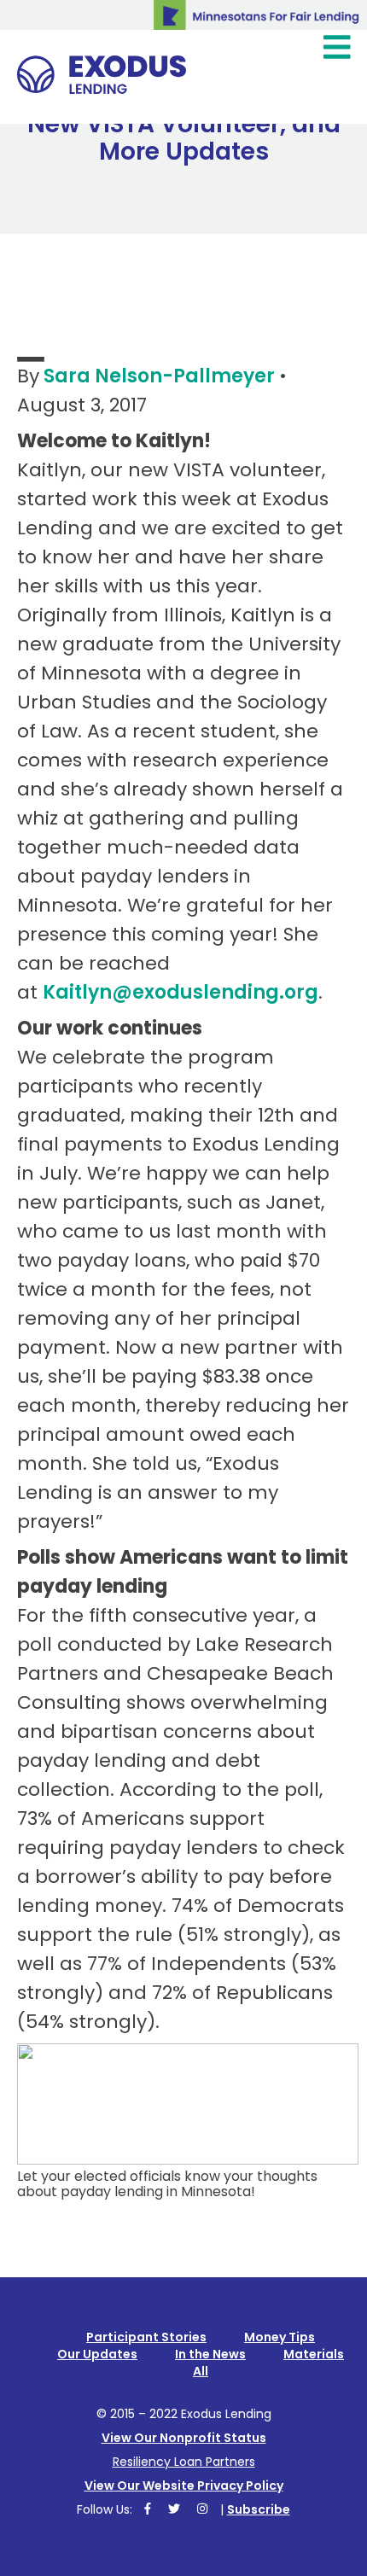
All (201, 2371)
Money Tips (280, 2337)
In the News (210, 2354)
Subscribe (259, 2509)
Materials (314, 2354)
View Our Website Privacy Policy (184, 2486)
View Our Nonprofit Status (184, 2438)
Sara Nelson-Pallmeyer (159, 376)
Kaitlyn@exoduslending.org (181, 992)
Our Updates (97, 2354)
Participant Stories (146, 2337)
